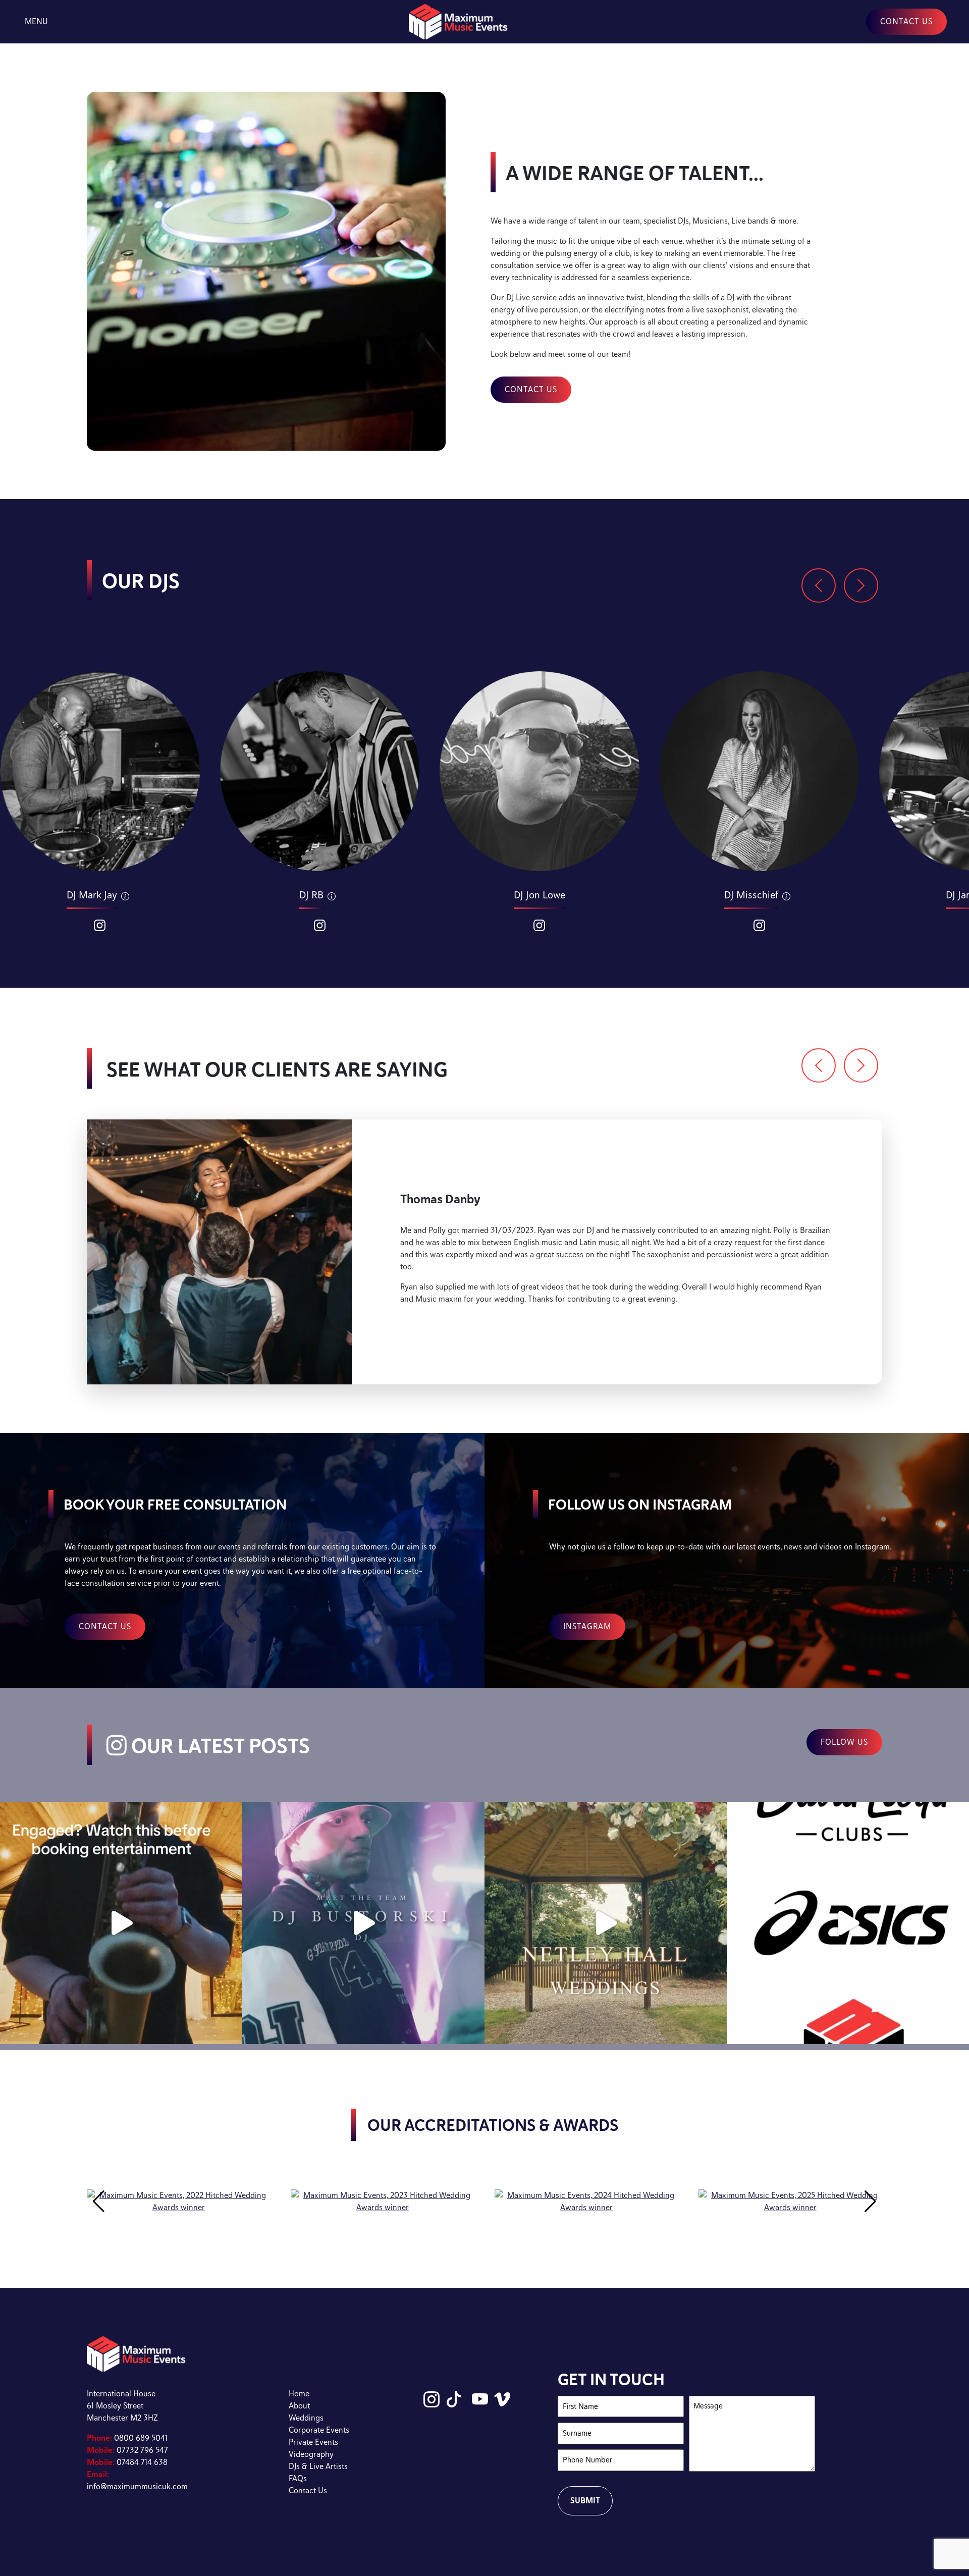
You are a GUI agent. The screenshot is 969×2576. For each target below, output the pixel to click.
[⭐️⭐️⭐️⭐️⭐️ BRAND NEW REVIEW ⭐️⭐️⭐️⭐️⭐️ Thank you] (606, 1923)
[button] (819, 585)
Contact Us (308, 2490)
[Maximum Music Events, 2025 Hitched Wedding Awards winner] (790, 2201)
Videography (311, 2454)
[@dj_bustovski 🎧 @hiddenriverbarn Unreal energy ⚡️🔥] (363, 1923)
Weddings (306, 2418)
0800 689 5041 (127, 2438)
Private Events (313, 2442)
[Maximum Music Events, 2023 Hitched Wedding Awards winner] (383, 2201)
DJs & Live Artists (318, 2466)
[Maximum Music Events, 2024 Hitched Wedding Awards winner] (586, 2201)
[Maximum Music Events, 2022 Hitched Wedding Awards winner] (179, 2201)
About (299, 2406)
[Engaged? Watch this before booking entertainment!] (121, 1923)
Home (299, 2394)
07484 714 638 (127, 2462)
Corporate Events (319, 2430)
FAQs (298, 2478)
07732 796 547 (127, 2450)
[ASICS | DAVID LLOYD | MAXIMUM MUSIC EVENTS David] (848, 1923)
